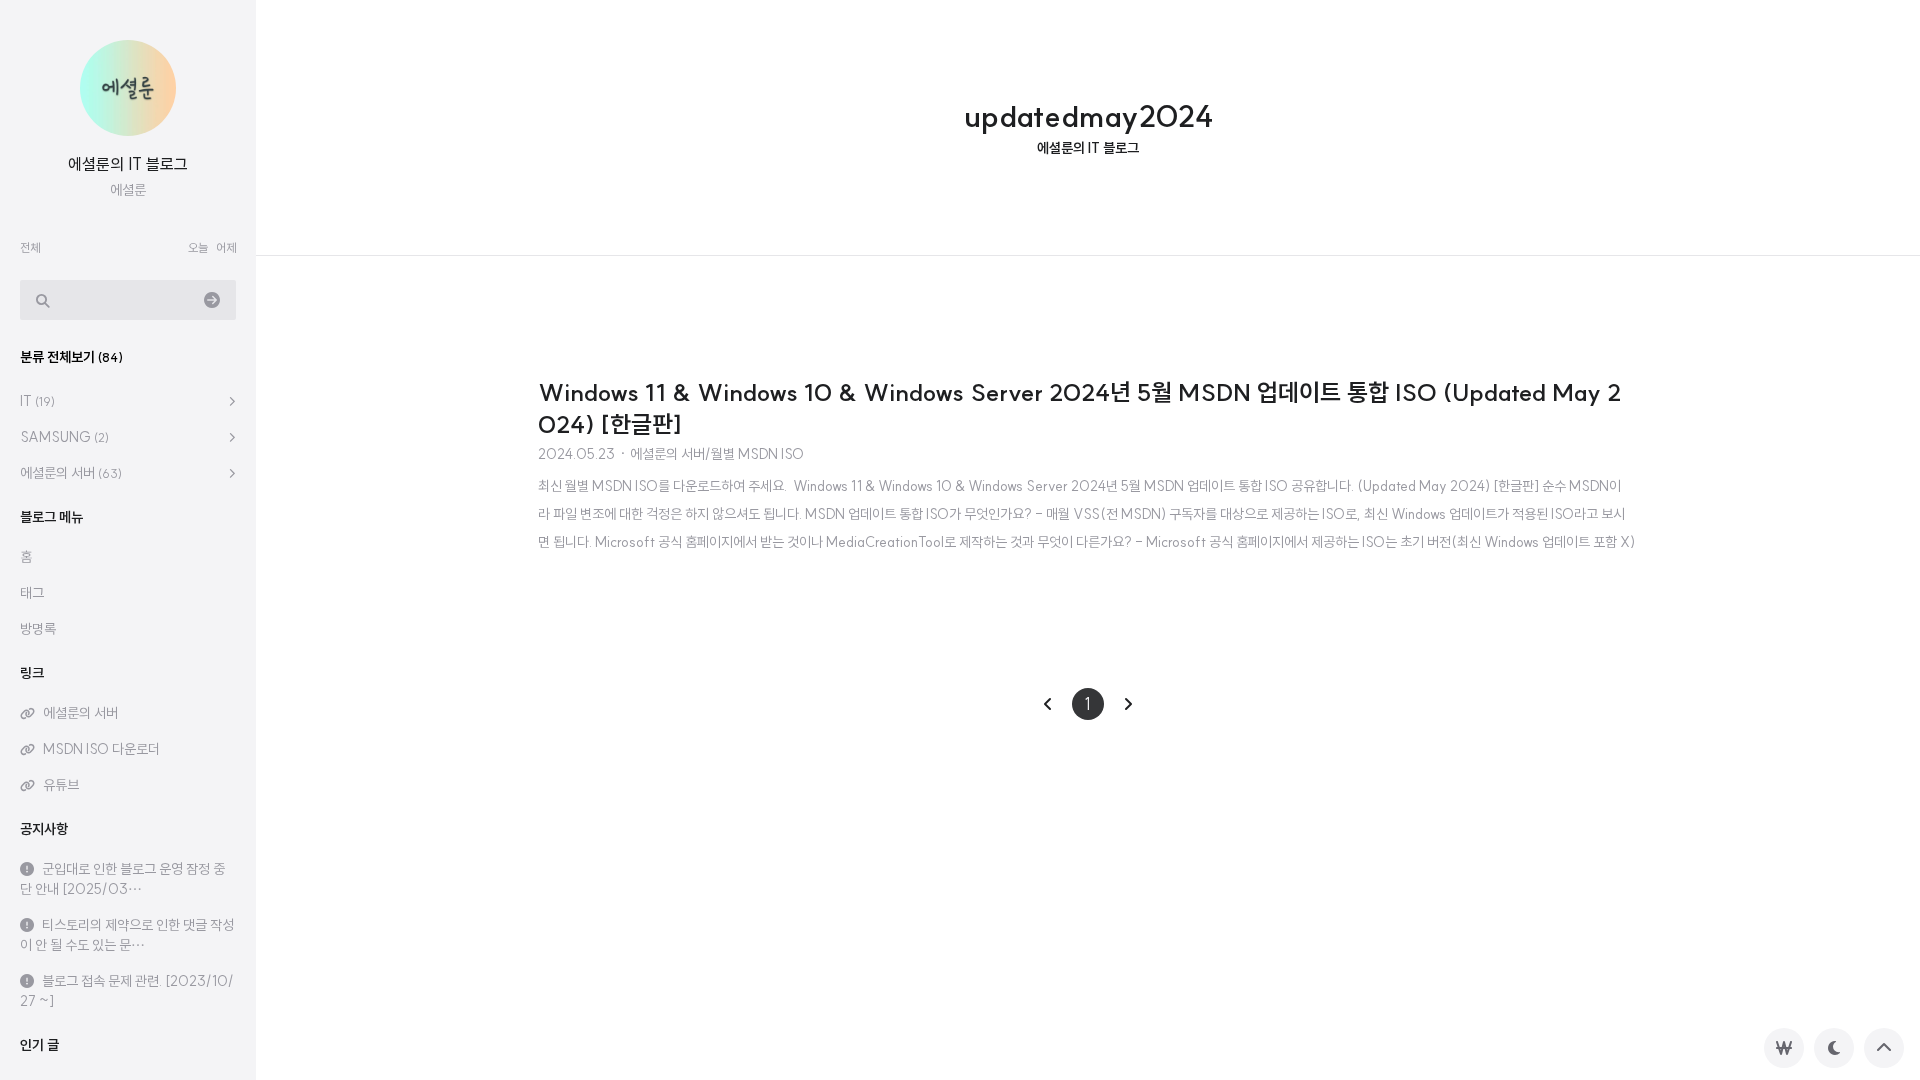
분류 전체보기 (71, 357)
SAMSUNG (64, 437)
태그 (32, 593)
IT (37, 401)
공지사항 (44, 829)
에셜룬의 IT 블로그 (128, 164)
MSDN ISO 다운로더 (101, 749)
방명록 (38, 629)
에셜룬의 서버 (71, 473)
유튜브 (61, 785)
